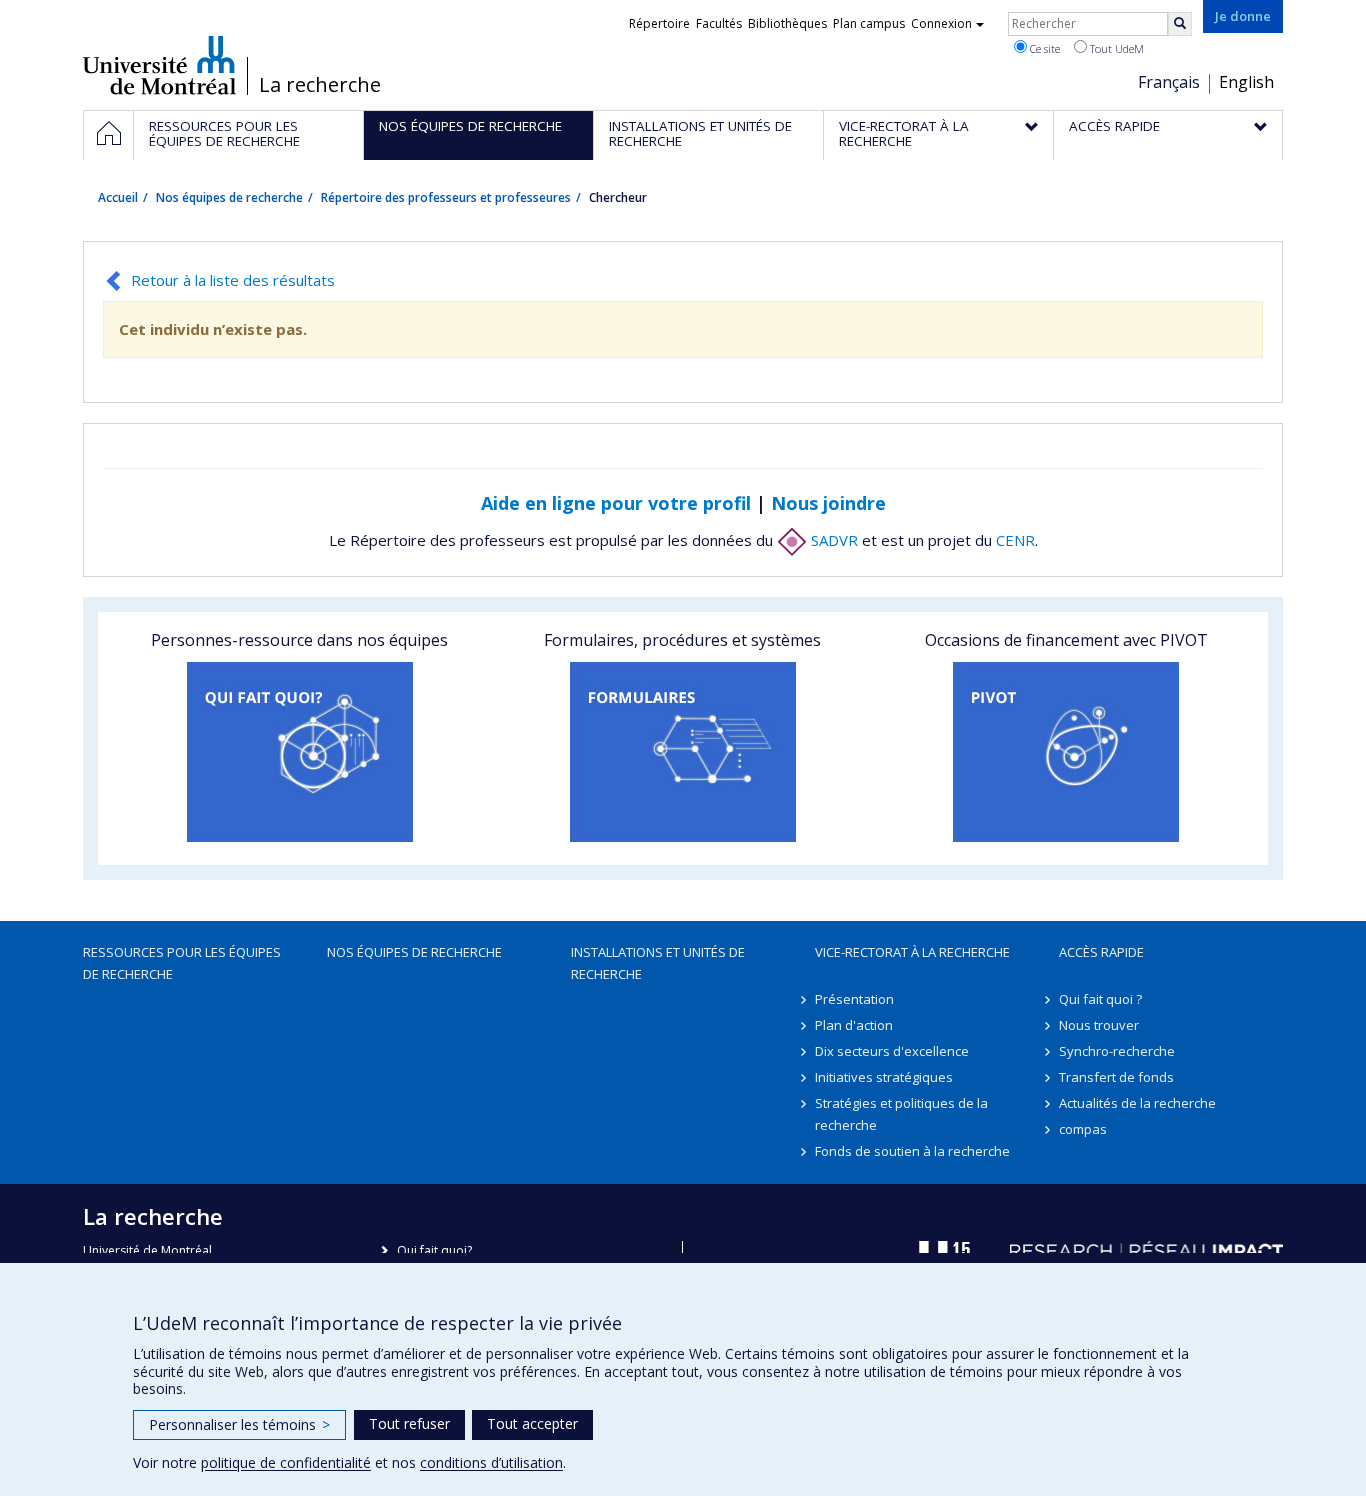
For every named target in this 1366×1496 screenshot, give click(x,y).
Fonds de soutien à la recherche (912, 1151)
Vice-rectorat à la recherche (912, 952)
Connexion (941, 23)
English (1246, 82)
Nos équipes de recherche (229, 197)
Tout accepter (532, 1423)
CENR (1015, 540)
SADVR (832, 540)
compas (1083, 1129)
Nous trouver (1099, 1025)
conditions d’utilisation (491, 1462)
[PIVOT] (1066, 752)
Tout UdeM (1115, 48)
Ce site (1043, 48)
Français (1169, 82)
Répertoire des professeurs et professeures (446, 197)
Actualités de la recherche (1137, 1103)
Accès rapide (1101, 952)
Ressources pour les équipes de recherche (182, 963)
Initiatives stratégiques (884, 1077)
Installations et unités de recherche (658, 963)
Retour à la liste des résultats (233, 280)
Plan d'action (854, 1025)
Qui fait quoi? (434, 1250)
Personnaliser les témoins (239, 1424)
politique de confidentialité (286, 1462)
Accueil (118, 197)
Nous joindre (828, 503)
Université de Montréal (159, 65)
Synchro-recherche (1117, 1051)
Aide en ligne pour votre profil (616, 503)
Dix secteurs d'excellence (892, 1051)
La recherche (320, 85)
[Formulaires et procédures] (682, 752)
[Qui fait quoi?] (299, 752)
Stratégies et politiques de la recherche (901, 1114)
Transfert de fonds (1116, 1077)
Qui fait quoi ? (1100, 999)
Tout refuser (409, 1423)
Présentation (854, 999)
